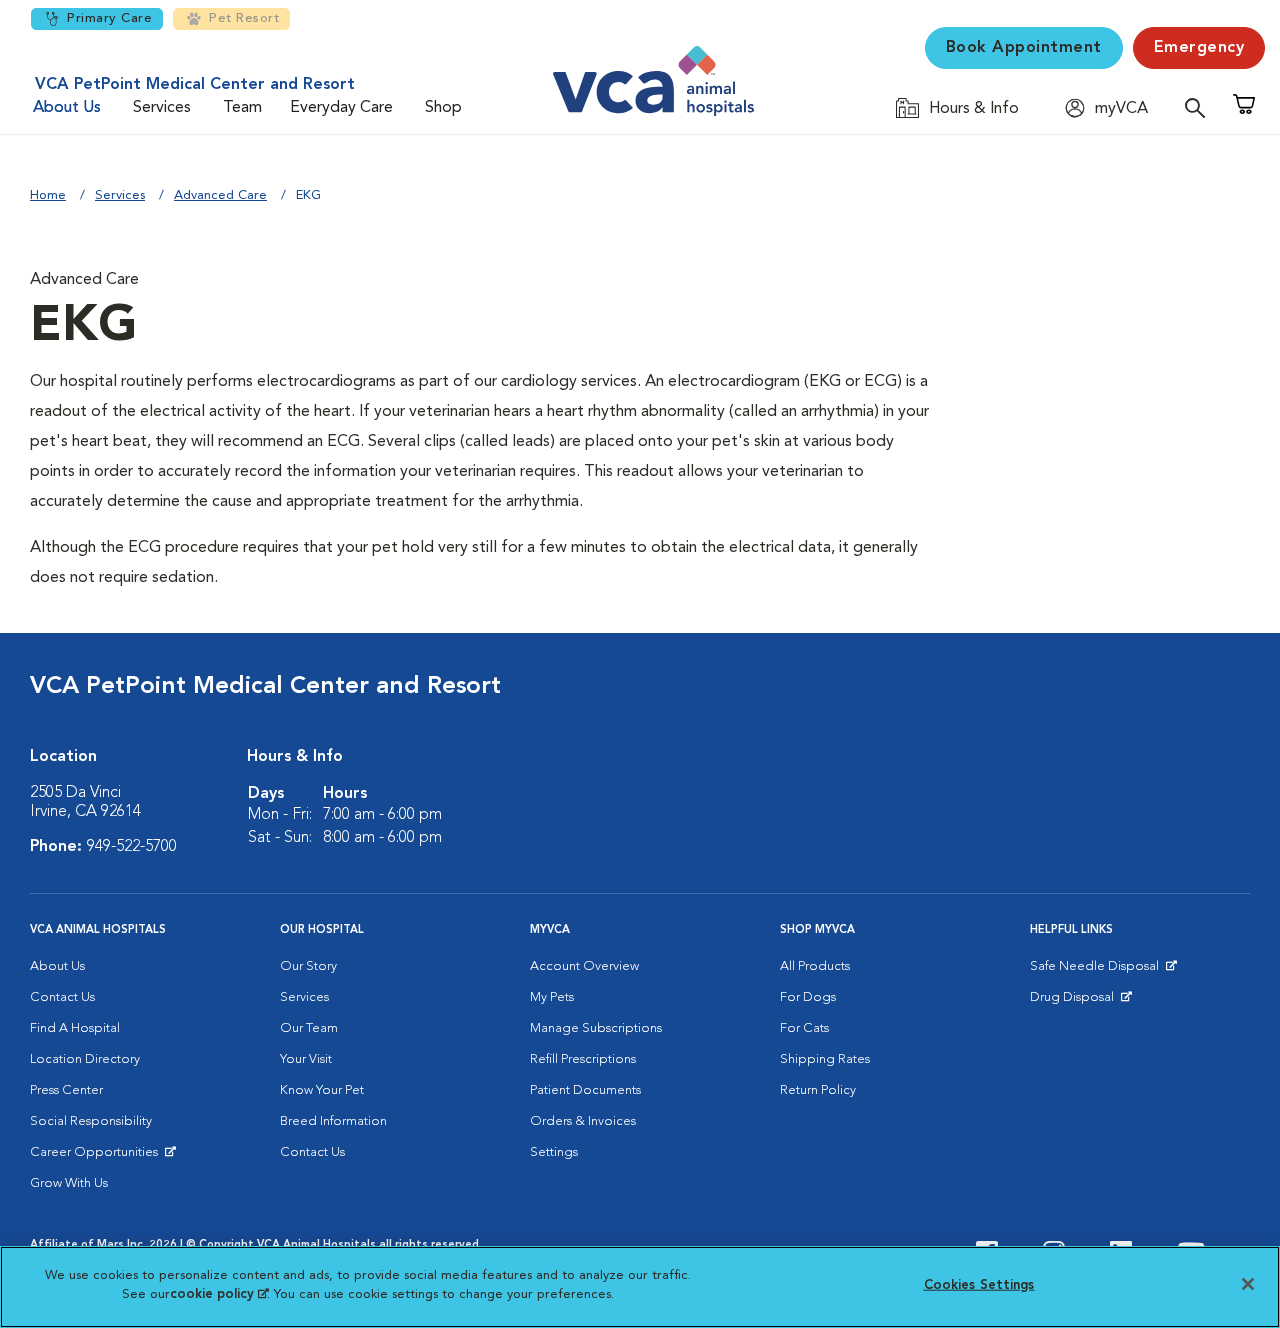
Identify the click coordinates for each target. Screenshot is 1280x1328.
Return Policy (818, 1090)
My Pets (552, 997)
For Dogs (808, 997)
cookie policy (219, 1294)
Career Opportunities (97, 1157)
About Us (67, 108)
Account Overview (584, 966)
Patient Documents (585, 1090)
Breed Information (333, 1121)
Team (242, 108)
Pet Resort (244, 18)
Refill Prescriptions (583, 1059)
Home (48, 195)
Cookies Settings (979, 1285)
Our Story (308, 966)
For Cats (804, 1028)
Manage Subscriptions (596, 1028)
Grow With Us (69, 1183)
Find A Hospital (75, 1028)
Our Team (309, 1028)
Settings (554, 1152)
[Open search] (1200, 107)
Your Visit (306, 1059)
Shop (443, 108)
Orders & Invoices (583, 1121)
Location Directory (85, 1059)
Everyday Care (341, 108)
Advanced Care (220, 195)
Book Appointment (1024, 48)
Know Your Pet (322, 1090)
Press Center (66, 1090)
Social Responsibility (91, 1121)
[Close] (1248, 1284)
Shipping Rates (825, 1059)
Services (162, 108)
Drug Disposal (1080, 1002)
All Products (815, 966)
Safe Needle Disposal (1097, 971)
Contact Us (62, 997)
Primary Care (109, 18)
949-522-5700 (132, 847)
